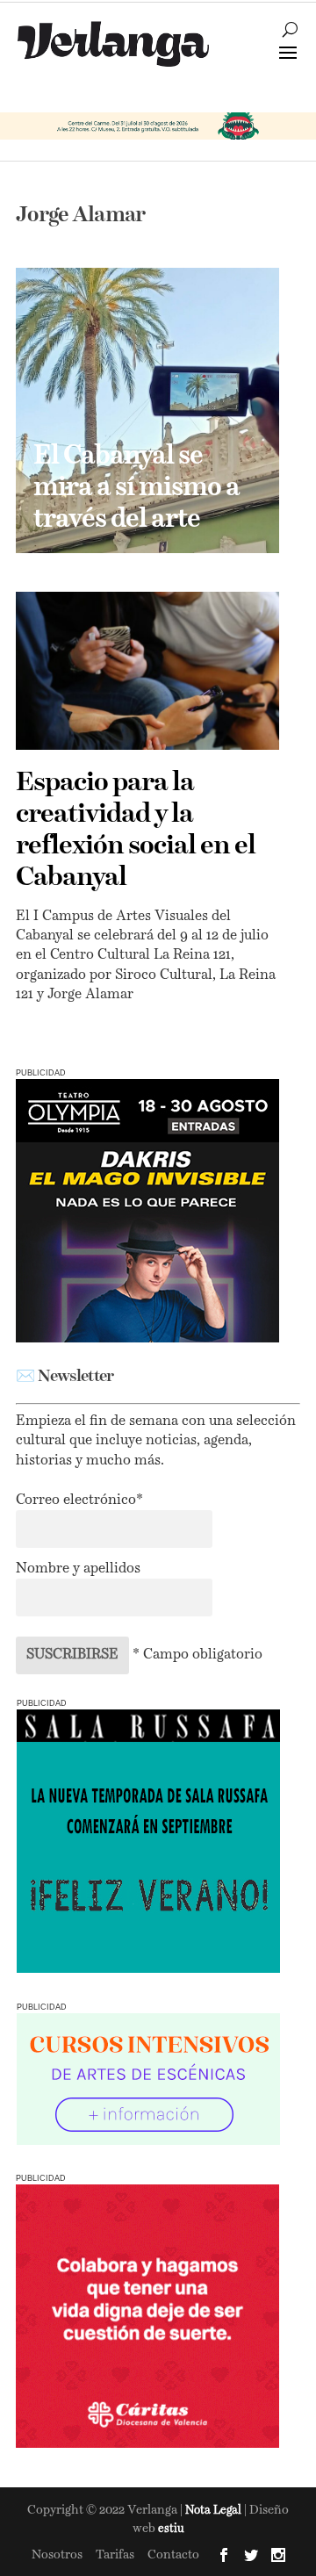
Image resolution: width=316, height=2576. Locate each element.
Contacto (173, 2555)
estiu (171, 2529)
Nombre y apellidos (78, 1569)
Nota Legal (215, 2511)
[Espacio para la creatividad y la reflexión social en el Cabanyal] (147, 671)
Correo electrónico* (79, 1500)
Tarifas (115, 2555)
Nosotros (57, 2555)
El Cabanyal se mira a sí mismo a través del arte (136, 488)
